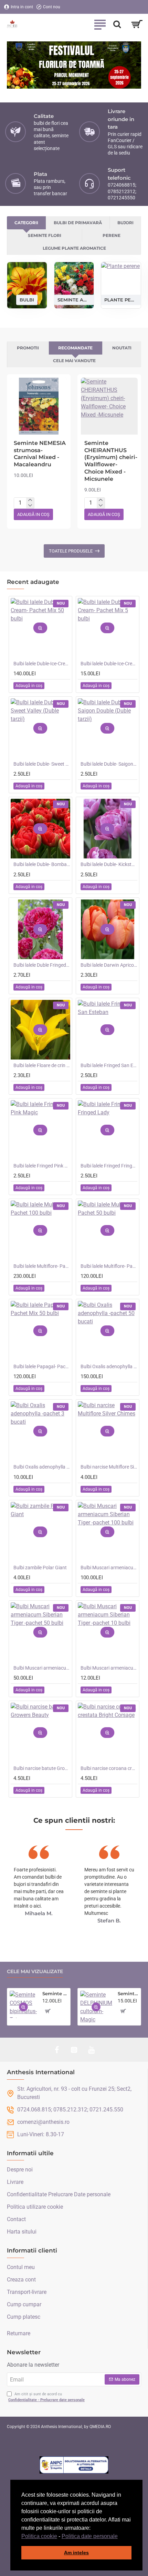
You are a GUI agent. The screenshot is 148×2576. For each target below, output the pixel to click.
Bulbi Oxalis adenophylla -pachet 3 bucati (42, 1467)
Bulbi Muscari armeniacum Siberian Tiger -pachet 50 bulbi (42, 1668)
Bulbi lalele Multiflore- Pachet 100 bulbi (42, 1266)
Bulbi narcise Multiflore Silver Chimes (109, 1467)
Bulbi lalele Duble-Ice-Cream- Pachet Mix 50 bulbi (42, 664)
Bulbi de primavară (78, 223)
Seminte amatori (74, 299)
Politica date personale (90, 2536)
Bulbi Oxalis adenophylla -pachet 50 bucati (109, 1366)
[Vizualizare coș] (137, 24)
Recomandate (75, 348)
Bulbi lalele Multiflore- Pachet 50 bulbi (109, 1266)
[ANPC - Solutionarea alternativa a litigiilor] (74, 2465)
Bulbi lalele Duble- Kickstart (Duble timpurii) (109, 864)
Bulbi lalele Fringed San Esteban (109, 1065)
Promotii (28, 348)
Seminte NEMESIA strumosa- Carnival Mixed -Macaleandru (40, 454)
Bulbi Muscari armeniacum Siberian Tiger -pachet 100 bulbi (109, 1568)
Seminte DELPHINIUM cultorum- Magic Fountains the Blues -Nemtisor (128, 1993)
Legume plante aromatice (74, 248)
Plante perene (121, 299)
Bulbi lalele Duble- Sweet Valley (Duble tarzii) (42, 764)
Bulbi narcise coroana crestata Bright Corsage (109, 1768)
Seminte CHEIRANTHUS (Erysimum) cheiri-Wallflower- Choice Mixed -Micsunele (111, 461)
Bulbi (27, 299)
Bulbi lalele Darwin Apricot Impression (109, 965)
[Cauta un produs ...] (117, 24)
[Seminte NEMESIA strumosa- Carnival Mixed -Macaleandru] (39, 406)
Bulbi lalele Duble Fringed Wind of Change (42, 965)
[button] (120, 2537)
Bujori (125, 223)
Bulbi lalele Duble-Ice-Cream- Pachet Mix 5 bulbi (109, 664)
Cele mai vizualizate (35, 1972)
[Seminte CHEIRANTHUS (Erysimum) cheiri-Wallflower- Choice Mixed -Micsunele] (109, 406)
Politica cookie (39, 2536)
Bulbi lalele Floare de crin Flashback (42, 1065)
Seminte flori (45, 235)
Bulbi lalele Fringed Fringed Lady (109, 1166)
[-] (30, 506)
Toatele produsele (71, 551)
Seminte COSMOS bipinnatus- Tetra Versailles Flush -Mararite (55, 1993)
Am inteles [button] (76, 2553)
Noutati (122, 348)
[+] (30, 500)
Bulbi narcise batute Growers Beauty (42, 1768)
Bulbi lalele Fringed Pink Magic (42, 1166)
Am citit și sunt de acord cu (46, 2397)
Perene (112, 235)
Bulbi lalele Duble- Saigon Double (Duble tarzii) (109, 764)
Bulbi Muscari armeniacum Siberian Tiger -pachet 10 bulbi (109, 1668)
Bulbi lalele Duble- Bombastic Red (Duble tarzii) (42, 864)
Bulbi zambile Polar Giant (40, 1568)
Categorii (26, 223)
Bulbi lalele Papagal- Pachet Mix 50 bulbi (42, 1366)
